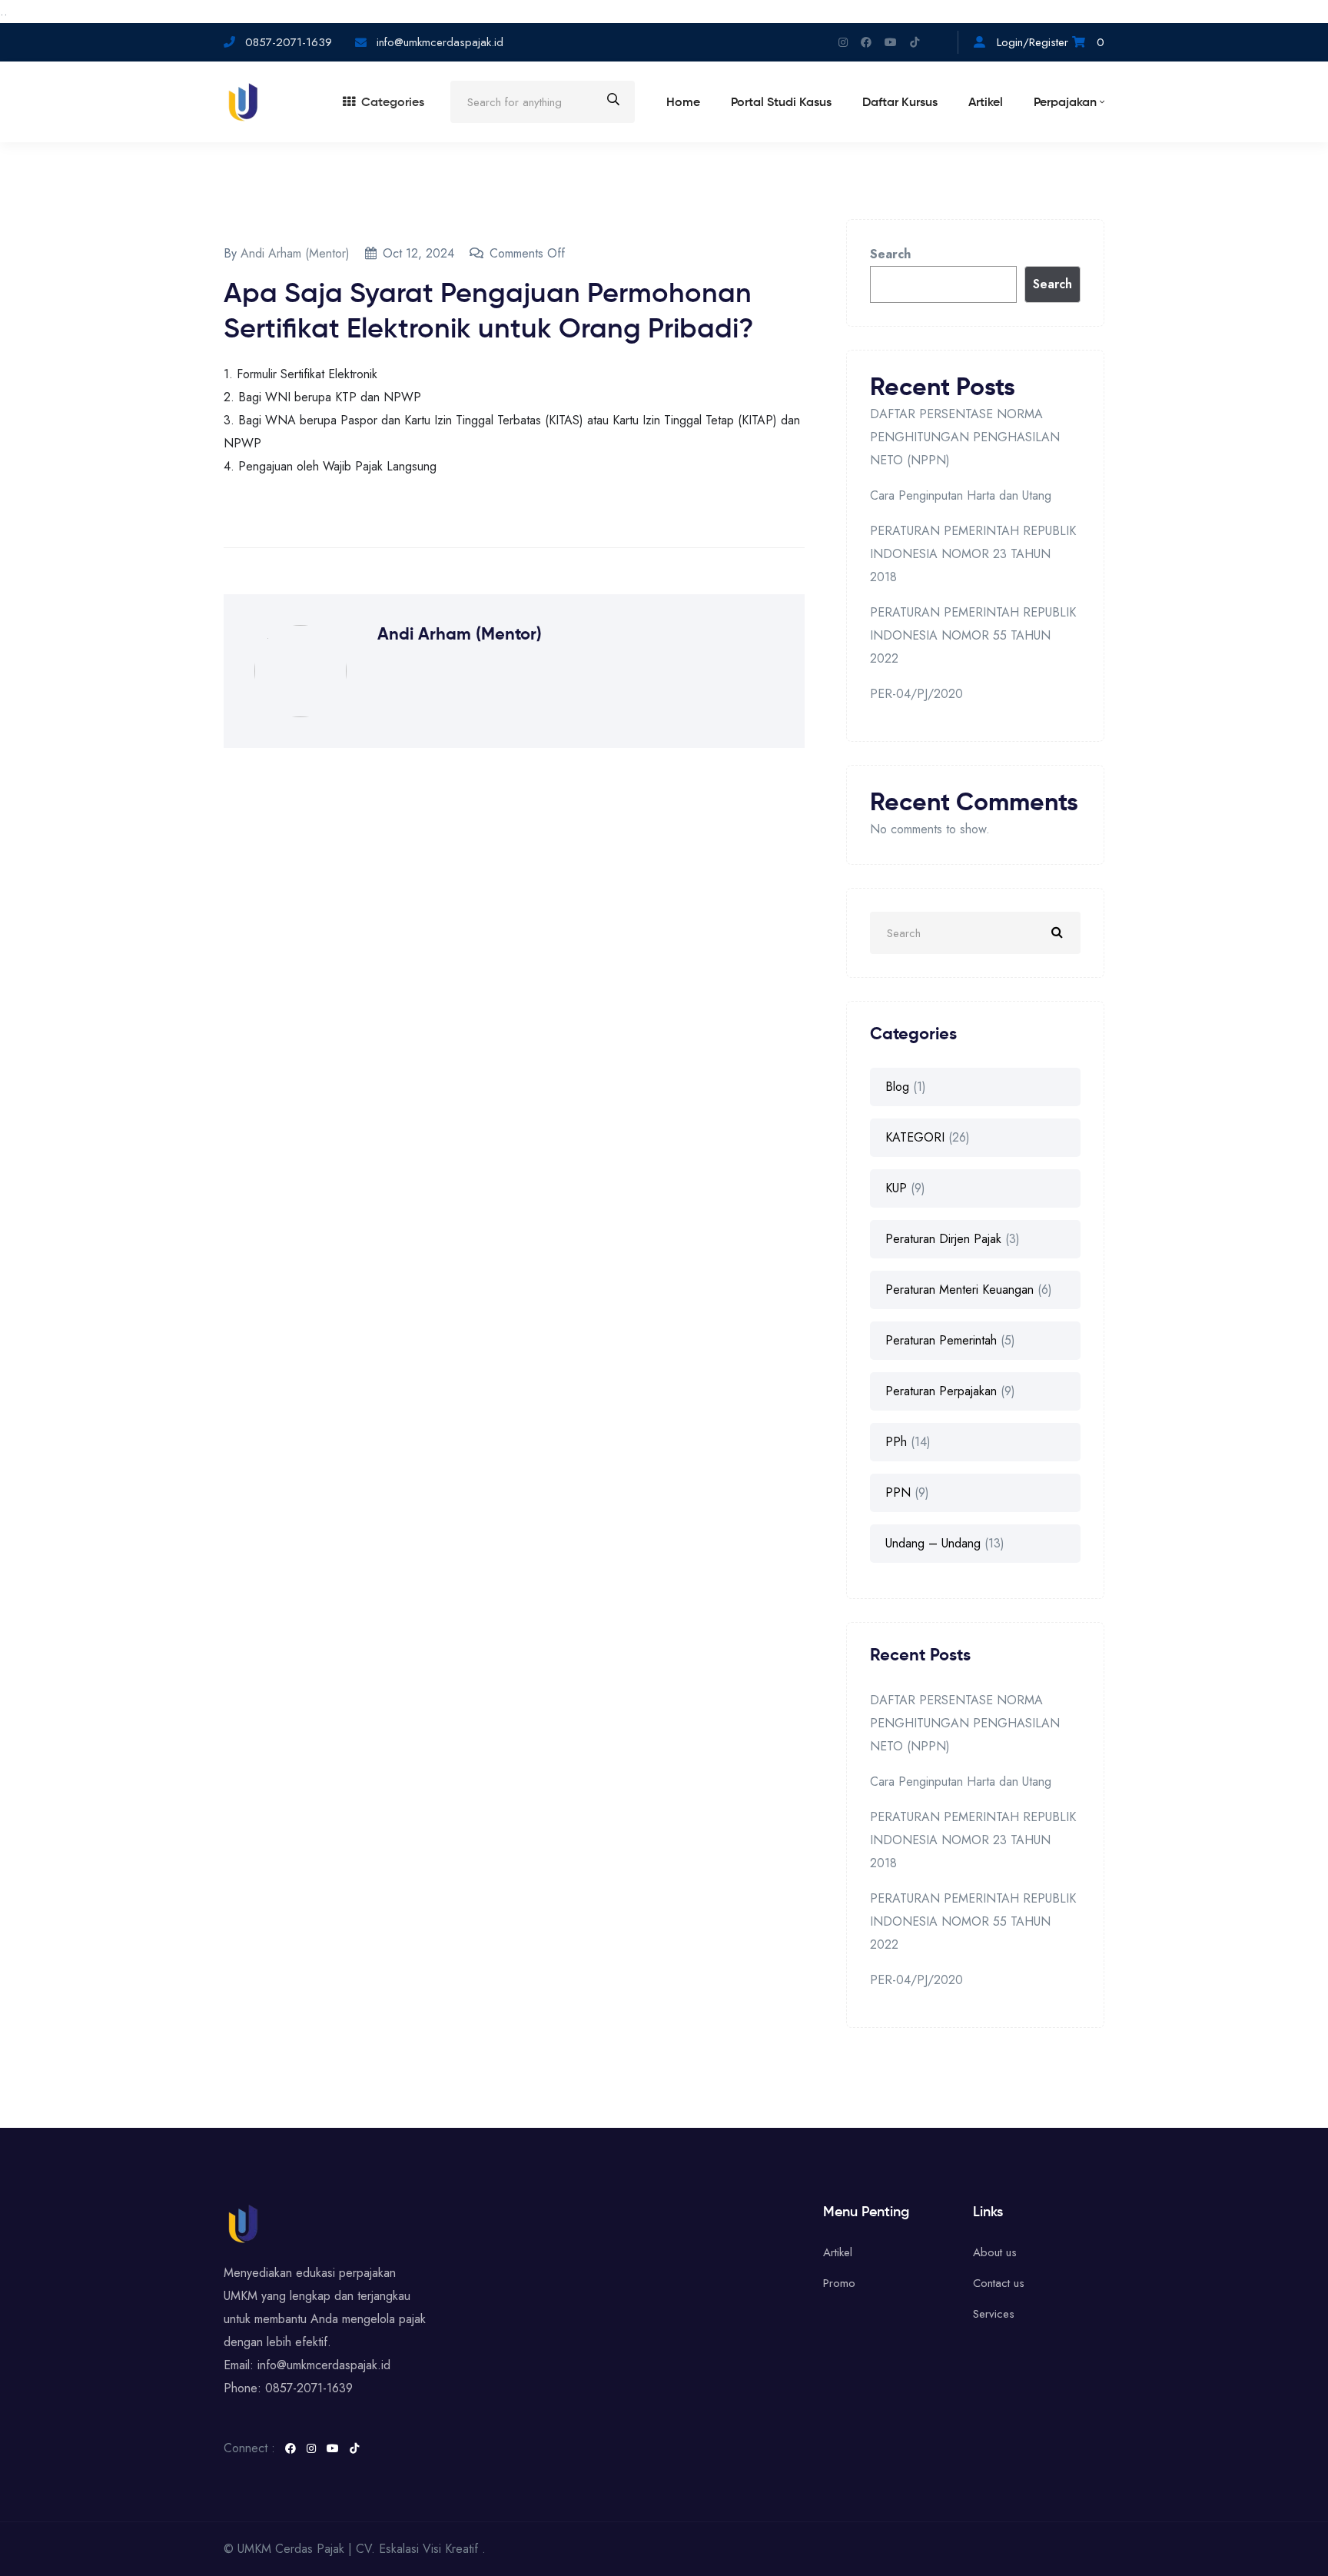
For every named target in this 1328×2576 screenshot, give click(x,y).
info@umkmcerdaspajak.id (438, 42)
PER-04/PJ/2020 (916, 694)
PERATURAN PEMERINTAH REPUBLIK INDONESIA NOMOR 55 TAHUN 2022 (973, 635)
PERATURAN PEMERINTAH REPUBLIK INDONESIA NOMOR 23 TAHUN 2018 (973, 554)
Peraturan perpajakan (941, 1391)
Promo (839, 2283)
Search (890, 254)
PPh (896, 1442)
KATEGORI (915, 1137)
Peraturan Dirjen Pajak (943, 1239)
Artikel (986, 103)
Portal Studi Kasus (781, 103)
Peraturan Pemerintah (941, 1340)
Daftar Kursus (900, 103)
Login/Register (1033, 42)
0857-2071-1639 (289, 42)
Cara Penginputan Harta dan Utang (961, 495)
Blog (897, 1087)
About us (995, 2252)
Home (683, 103)
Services (994, 2314)
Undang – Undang (933, 1543)
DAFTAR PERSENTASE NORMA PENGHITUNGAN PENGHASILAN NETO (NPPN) (965, 437)
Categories (393, 103)
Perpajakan (1065, 103)
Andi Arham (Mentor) (295, 253)
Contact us (999, 2283)
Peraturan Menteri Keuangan (959, 1290)
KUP (896, 1188)
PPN (898, 1492)
